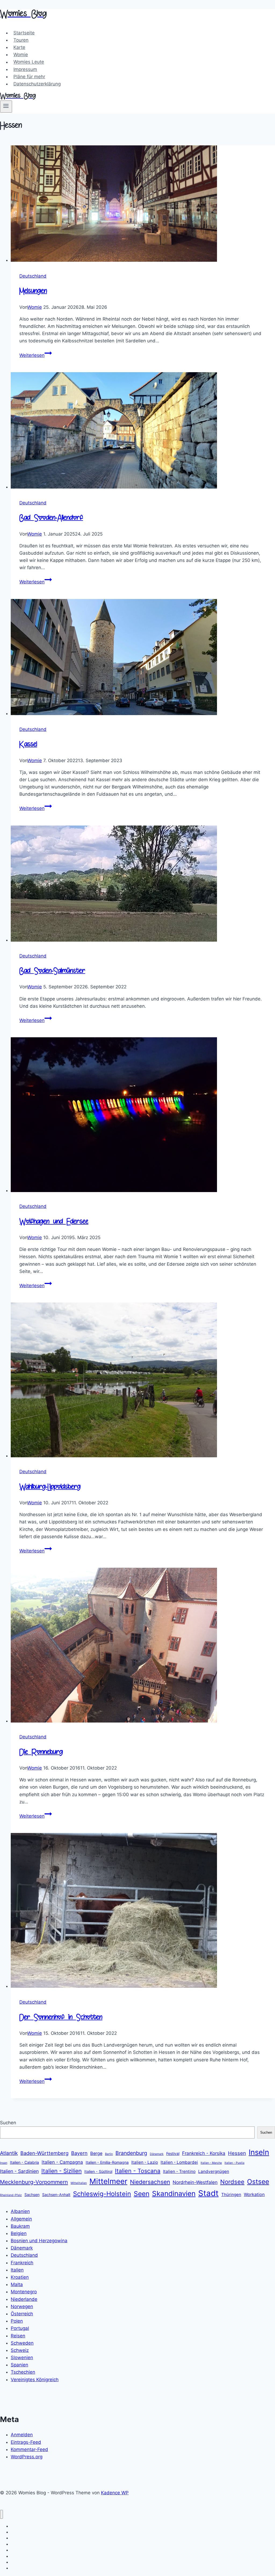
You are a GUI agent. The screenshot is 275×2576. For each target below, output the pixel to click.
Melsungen (33, 291)
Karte (19, 47)
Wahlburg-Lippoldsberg (50, 1487)
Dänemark (157, 2154)
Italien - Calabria (24, 2162)
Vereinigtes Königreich (35, 2380)
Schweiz (20, 2350)
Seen (142, 2194)
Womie (21, 55)
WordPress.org (27, 2457)
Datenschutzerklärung (37, 84)
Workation (254, 2194)
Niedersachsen (150, 2182)
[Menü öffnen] (6, 106)
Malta (17, 2284)
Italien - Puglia (234, 2163)
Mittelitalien (79, 2183)
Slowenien (22, 2358)
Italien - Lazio (145, 2162)
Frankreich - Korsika (204, 2153)
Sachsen (32, 2195)
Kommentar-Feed (29, 2449)
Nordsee (232, 2182)
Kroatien (20, 2277)
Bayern (79, 2153)
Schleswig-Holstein (102, 2194)
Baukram (20, 2226)
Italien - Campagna (62, 2162)
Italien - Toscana (138, 2171)
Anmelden (22, 2435)
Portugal (20, 2328)
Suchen (8, 2123)
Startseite (24, 33)
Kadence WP (115, 2493)
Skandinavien (174, 2193)
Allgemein (21, 2219)
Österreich (22, 2314)
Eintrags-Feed (26, 2442)
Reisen (18, 2336)
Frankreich (22, 2263)
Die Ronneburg (41, 1752)
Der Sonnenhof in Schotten (61, 2018)
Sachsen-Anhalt (56, 2195)
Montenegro (24, 2292)
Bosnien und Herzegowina (39, 2241)
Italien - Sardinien (19, 2171)
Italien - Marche (211, 2163)
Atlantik (9, 2153)
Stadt (208, 2193)
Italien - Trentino (179, 2171)
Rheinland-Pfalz (11, 2195)
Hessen (237, 2153)
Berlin (109, 2154)
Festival (173, 2153)
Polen (17, 2321)
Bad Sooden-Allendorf (51, 518)
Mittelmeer (108, 2181)
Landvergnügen (214, 2171)
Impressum (25, 69)
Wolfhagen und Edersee (54, 1222)
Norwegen (22, 2306)
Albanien (20, 2211)
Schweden (22, 2343)
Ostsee (258, 2182)
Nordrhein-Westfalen (195, 2182)
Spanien (19, 2365)
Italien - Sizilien (61, 2171)
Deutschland (33, 276)
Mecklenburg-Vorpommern (34, 2182)
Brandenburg (131, 2153)
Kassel (28, 745)
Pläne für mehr (29, 77)
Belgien (19, 2233)
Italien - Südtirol (98, 2171)
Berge (96, 2153)
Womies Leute (29, 62)
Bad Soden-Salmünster (52, 971)
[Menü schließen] (1, 2514)
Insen (4, 2163)
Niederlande (24, 2299)
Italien (17, 2270)
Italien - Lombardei (179, 2162)
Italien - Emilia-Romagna (107, 2162)
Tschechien (23, 2372)
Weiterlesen (36, 355)
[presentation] (143, 205)
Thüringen (231, 2195)
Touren (21, 40)
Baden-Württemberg (44, 2153)
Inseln (259, 2152)
